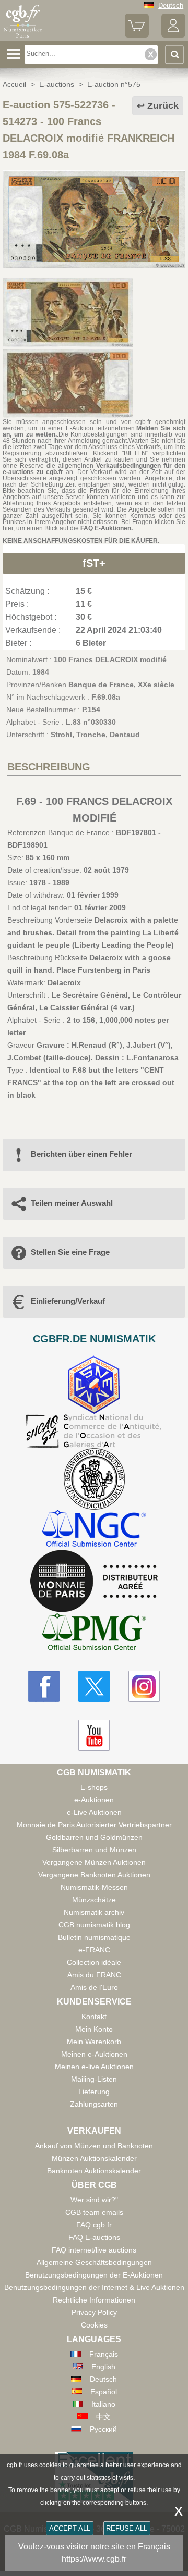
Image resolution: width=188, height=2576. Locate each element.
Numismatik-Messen (94, 1887)
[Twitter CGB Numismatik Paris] (94, 1686)
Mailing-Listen (94, 2079)
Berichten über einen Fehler (81, 1154)
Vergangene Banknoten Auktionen (94, 1875)
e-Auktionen (94, 1800)
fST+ (94, 563)
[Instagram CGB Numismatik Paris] (144, 1686)
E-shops (94, 1787)
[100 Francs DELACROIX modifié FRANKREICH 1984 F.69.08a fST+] (94, 266)
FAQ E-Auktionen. (107, 528)
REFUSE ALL (127, 2528)
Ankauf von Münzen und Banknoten (94, 2146)
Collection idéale (94, 1962)
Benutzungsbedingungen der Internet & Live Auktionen (94, 2287)
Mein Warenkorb (94, 2042)
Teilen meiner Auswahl (72, 1203)
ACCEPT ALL (70, 2528)
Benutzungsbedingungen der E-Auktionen (94, 2275)
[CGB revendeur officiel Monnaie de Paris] (94, 1582)
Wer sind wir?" (94, 2200)
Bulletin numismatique (94, 1937)
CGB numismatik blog (94, 1925)
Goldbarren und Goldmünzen (94, 1837)
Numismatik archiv (94, 1912)
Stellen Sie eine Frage (70, 1252)
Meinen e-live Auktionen (94, 2067)
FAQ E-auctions (94, 2237)
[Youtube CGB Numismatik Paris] (94, 1735)
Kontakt (94, 2017)
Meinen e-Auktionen (94, 2054)
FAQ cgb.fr (94, 2225)
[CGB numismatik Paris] (23, 38)
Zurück (163, 106)
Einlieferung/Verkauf (68, 1301)
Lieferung (94, 2092)
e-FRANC (94, 1950)
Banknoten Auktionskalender (94, 2171)
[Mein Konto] (173, 35)
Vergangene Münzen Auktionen (94, 1862)
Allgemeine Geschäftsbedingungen (94, 2262)
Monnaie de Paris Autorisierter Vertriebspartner (94, 1825)
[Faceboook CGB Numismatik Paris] (44, 1686)
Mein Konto (94, 2029)
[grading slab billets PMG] (94, 1633)
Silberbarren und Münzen (94, 1850)
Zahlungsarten (94, 2104)
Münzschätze (94, 1900)
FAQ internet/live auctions (94, 2250)
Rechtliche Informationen (94, 2300)
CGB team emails (94, 2212)
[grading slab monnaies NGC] (94, 1530)
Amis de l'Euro (94, 1987)
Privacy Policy (94, 2312)
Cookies (94, 2325)
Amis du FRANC (94, 1975)
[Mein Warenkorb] (137, 35)
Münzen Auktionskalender (94, 2158)
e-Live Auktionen (94, 1812)
